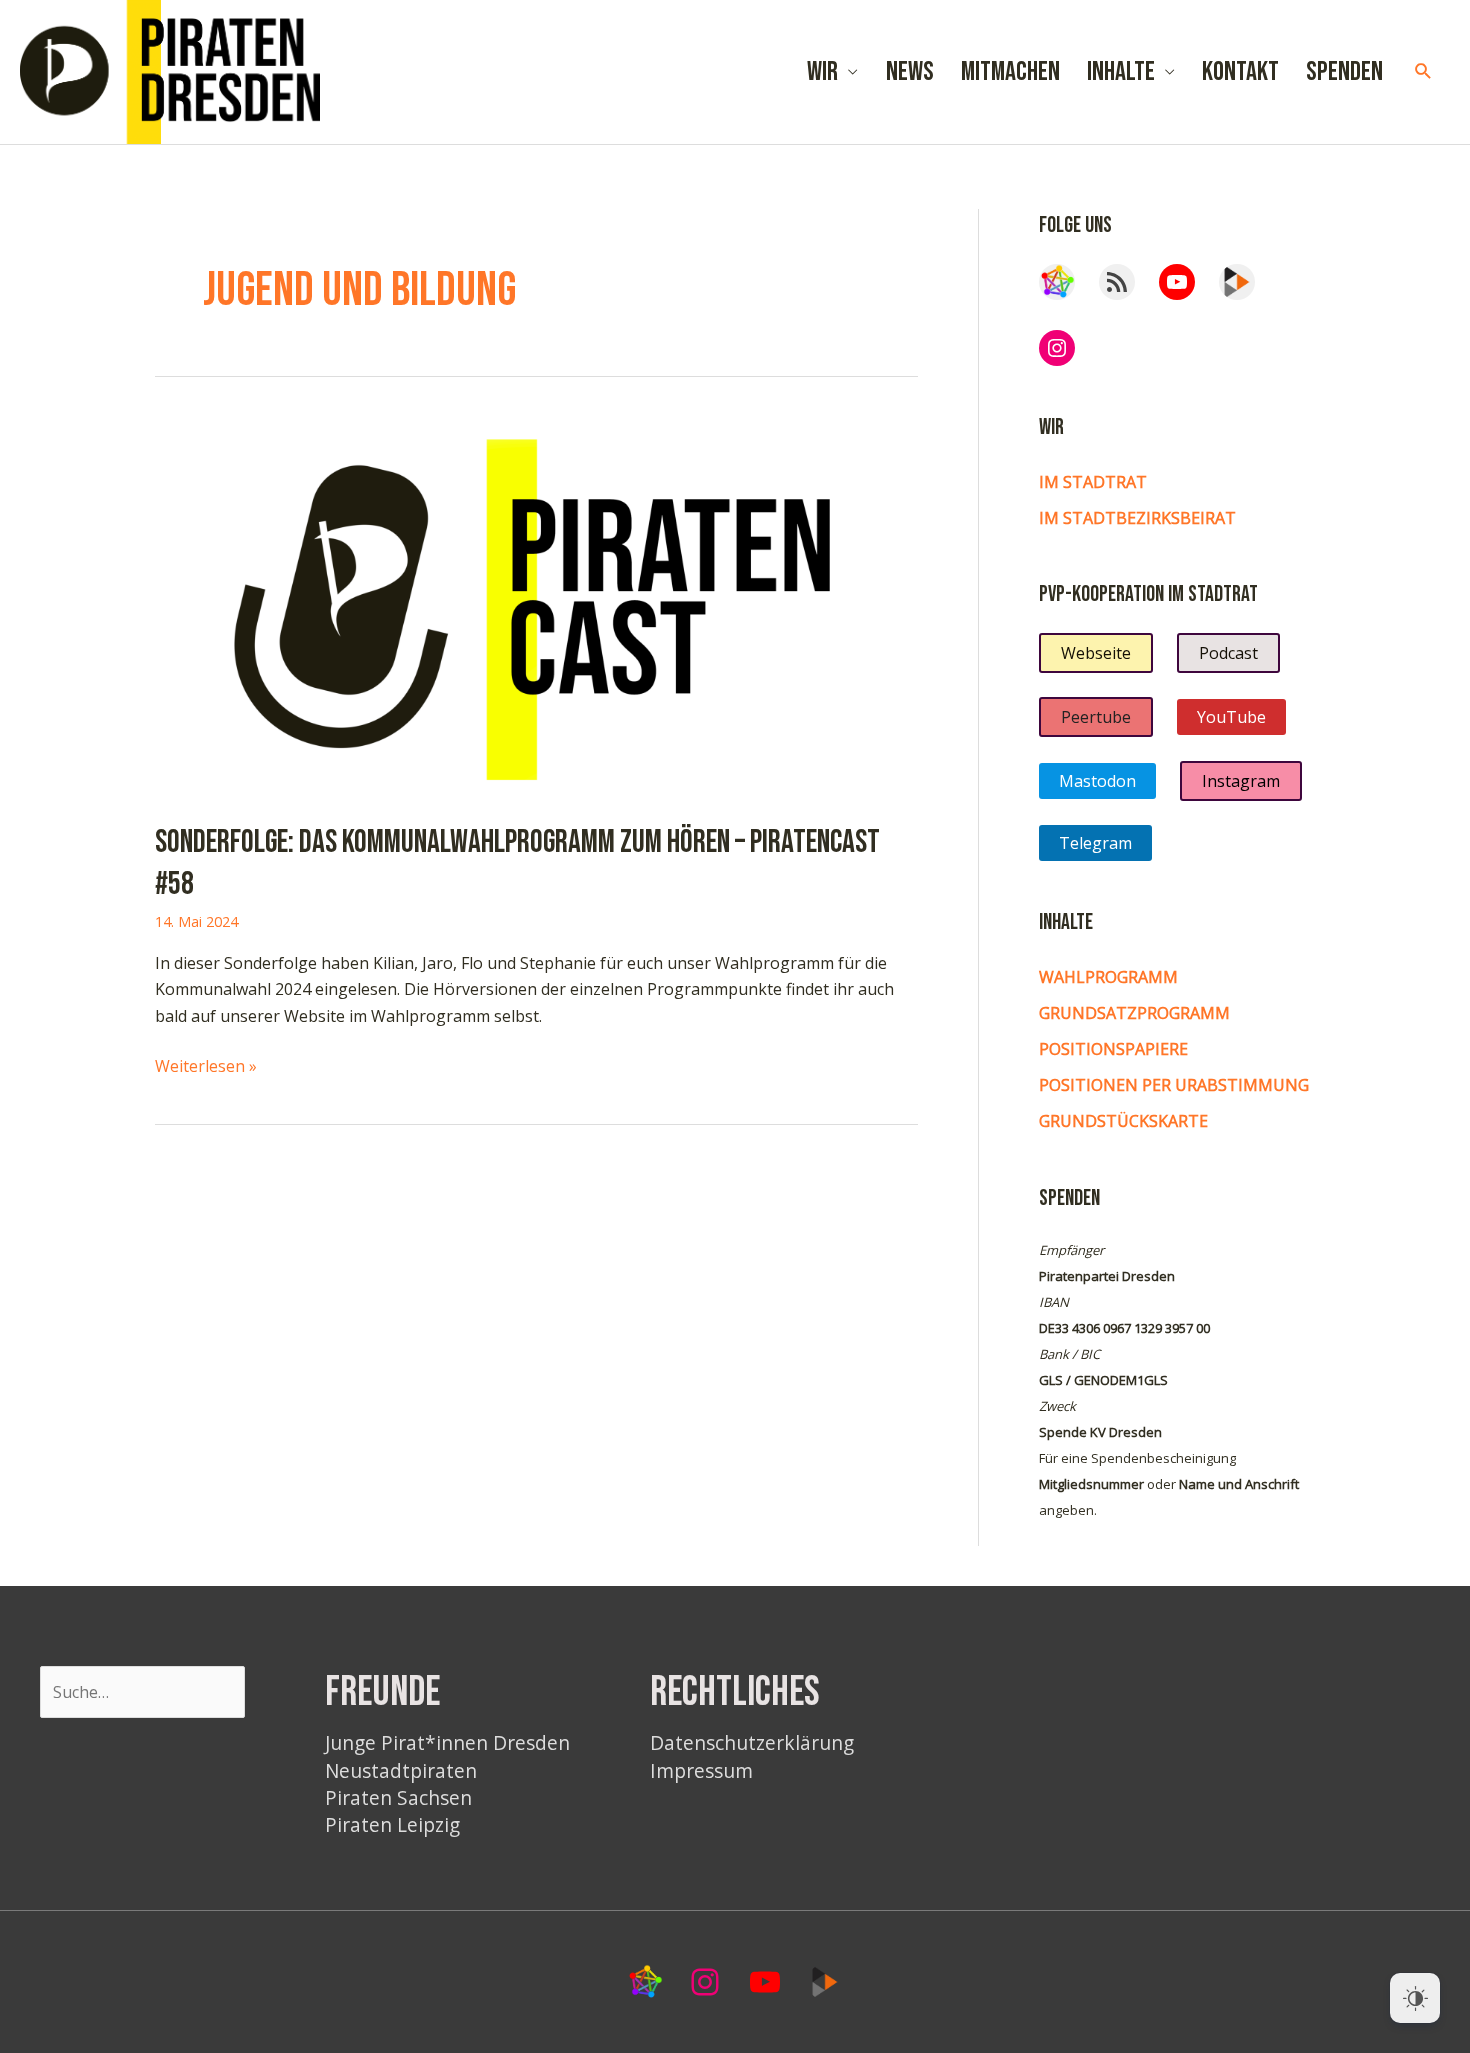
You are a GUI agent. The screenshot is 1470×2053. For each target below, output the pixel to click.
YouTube (1231, 717)
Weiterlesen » (206, 1066)
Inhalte (1121, 72)
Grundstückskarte (1123, 1121)
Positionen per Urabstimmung (1174, 1085)
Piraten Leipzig (392, 1824)
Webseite (1096, 653)
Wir (822, 72)
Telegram (1095, 843)
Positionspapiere (1113, 1049)
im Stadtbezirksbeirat (1137, 518)
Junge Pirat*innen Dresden (447, 1742)
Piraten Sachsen (398, 1797)
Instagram (1241, 781)
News (910, 72)
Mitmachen (1010, 72)
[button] (1423, 71)
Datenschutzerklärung (752, 1742)
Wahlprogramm (1108, 977)
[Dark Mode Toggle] (1415, 1998)
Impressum (701, 1770)
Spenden (1344, 72)
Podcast (1228, 653)
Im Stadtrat (1093, 482)
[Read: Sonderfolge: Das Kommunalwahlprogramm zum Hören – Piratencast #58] (536, 606)
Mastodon (1097, 781)
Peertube (1096, 717)
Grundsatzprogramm (1134, 1013)
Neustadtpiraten (401, 1770)
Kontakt (1240, 72)
